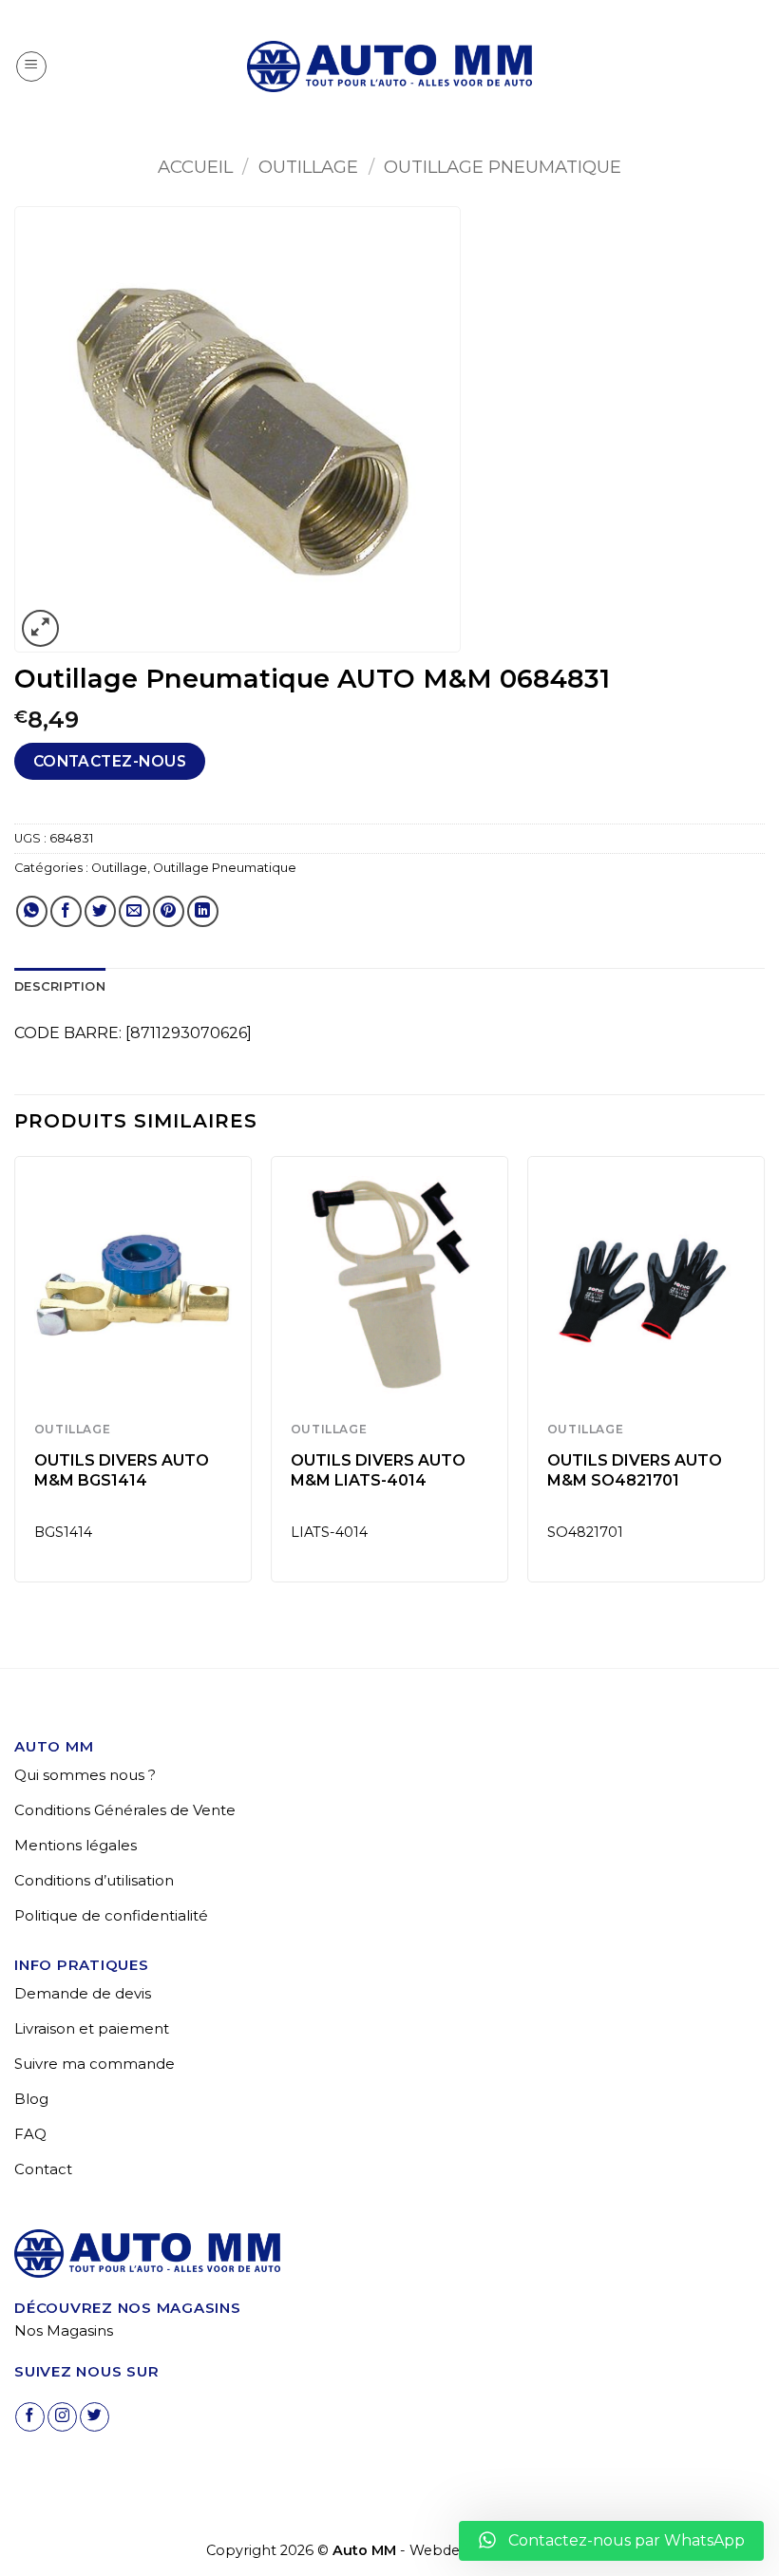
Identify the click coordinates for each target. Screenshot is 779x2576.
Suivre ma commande (95, 2064)
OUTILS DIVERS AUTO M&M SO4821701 (635, 1470)
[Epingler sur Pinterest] (169, 911)
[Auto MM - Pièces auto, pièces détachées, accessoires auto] (389, 66)
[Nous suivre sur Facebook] (30, 2417)
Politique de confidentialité (111, 1915)
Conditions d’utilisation (94, 1880)
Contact (43, 2169)
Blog (31, 2099)
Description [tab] (60, 986)
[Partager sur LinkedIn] (203, 911)
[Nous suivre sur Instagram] (62, 2417)
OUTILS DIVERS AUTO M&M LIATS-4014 (378, 1470)
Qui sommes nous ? (85, 1775)
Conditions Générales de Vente (125, 1810)
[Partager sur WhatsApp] (32, 911)
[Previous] (15, 1377)
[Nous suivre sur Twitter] (95, 2417)
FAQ (30, 2134)
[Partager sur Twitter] (100, 911)
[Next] (764, 1377)
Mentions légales (76, 1845)
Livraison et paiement (92, 2028)
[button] (31, 66)
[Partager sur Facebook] (66, 911)
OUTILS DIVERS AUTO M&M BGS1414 (122, 1470)
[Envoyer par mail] (134, 911)
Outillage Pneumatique (503, 167)
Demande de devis (83, 1993)
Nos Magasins (64, 2330)
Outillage (308, 167)
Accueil (195, 167)
